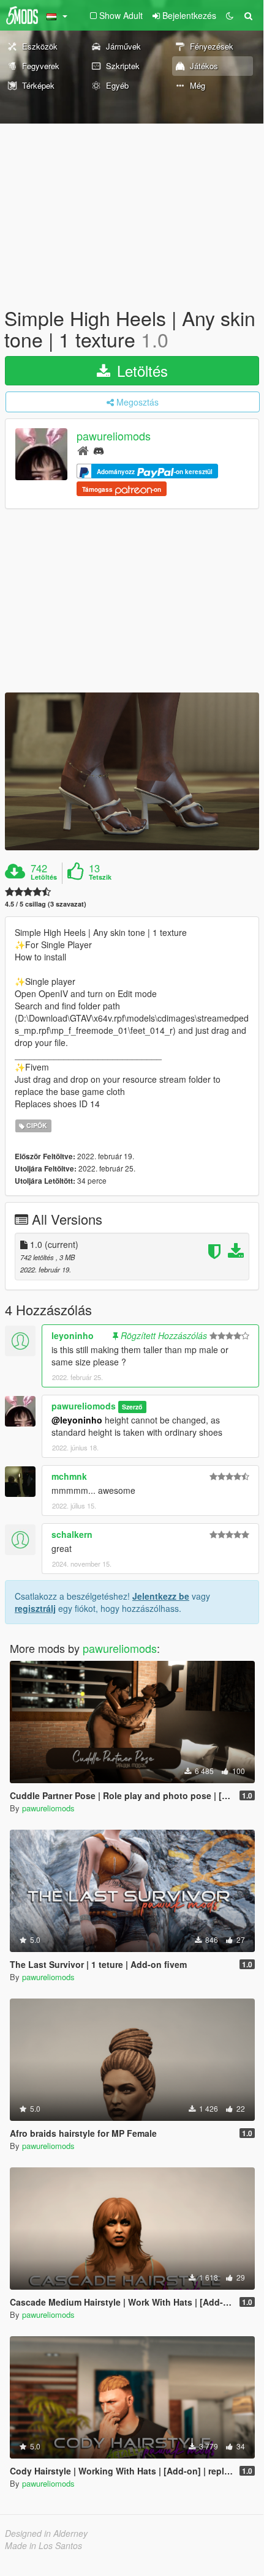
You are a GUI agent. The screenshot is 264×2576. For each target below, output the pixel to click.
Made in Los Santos (43, 2545)
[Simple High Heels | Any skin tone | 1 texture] (132, 771)
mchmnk (69, 1476)
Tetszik (100, 877)
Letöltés (140, 370)
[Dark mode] (230, 15)
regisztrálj (35, 1608)
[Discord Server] (99, 450)
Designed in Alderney (46, 2533)
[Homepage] (83, 450)
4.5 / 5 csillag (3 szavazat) (46, 904)
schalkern (72, 1534)
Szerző (132, 1407)
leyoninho (73, 1335)
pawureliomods (114, 436)
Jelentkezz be (161, 1596)
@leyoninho (77, 1420)
